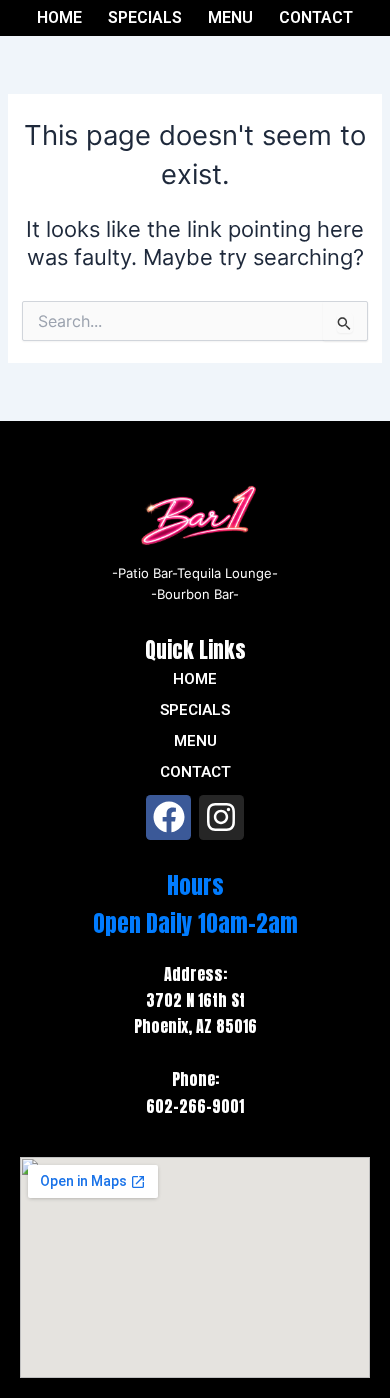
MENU (230, 18)
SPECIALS (145, 18)
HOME (59, 18)
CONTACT (316, 18)
